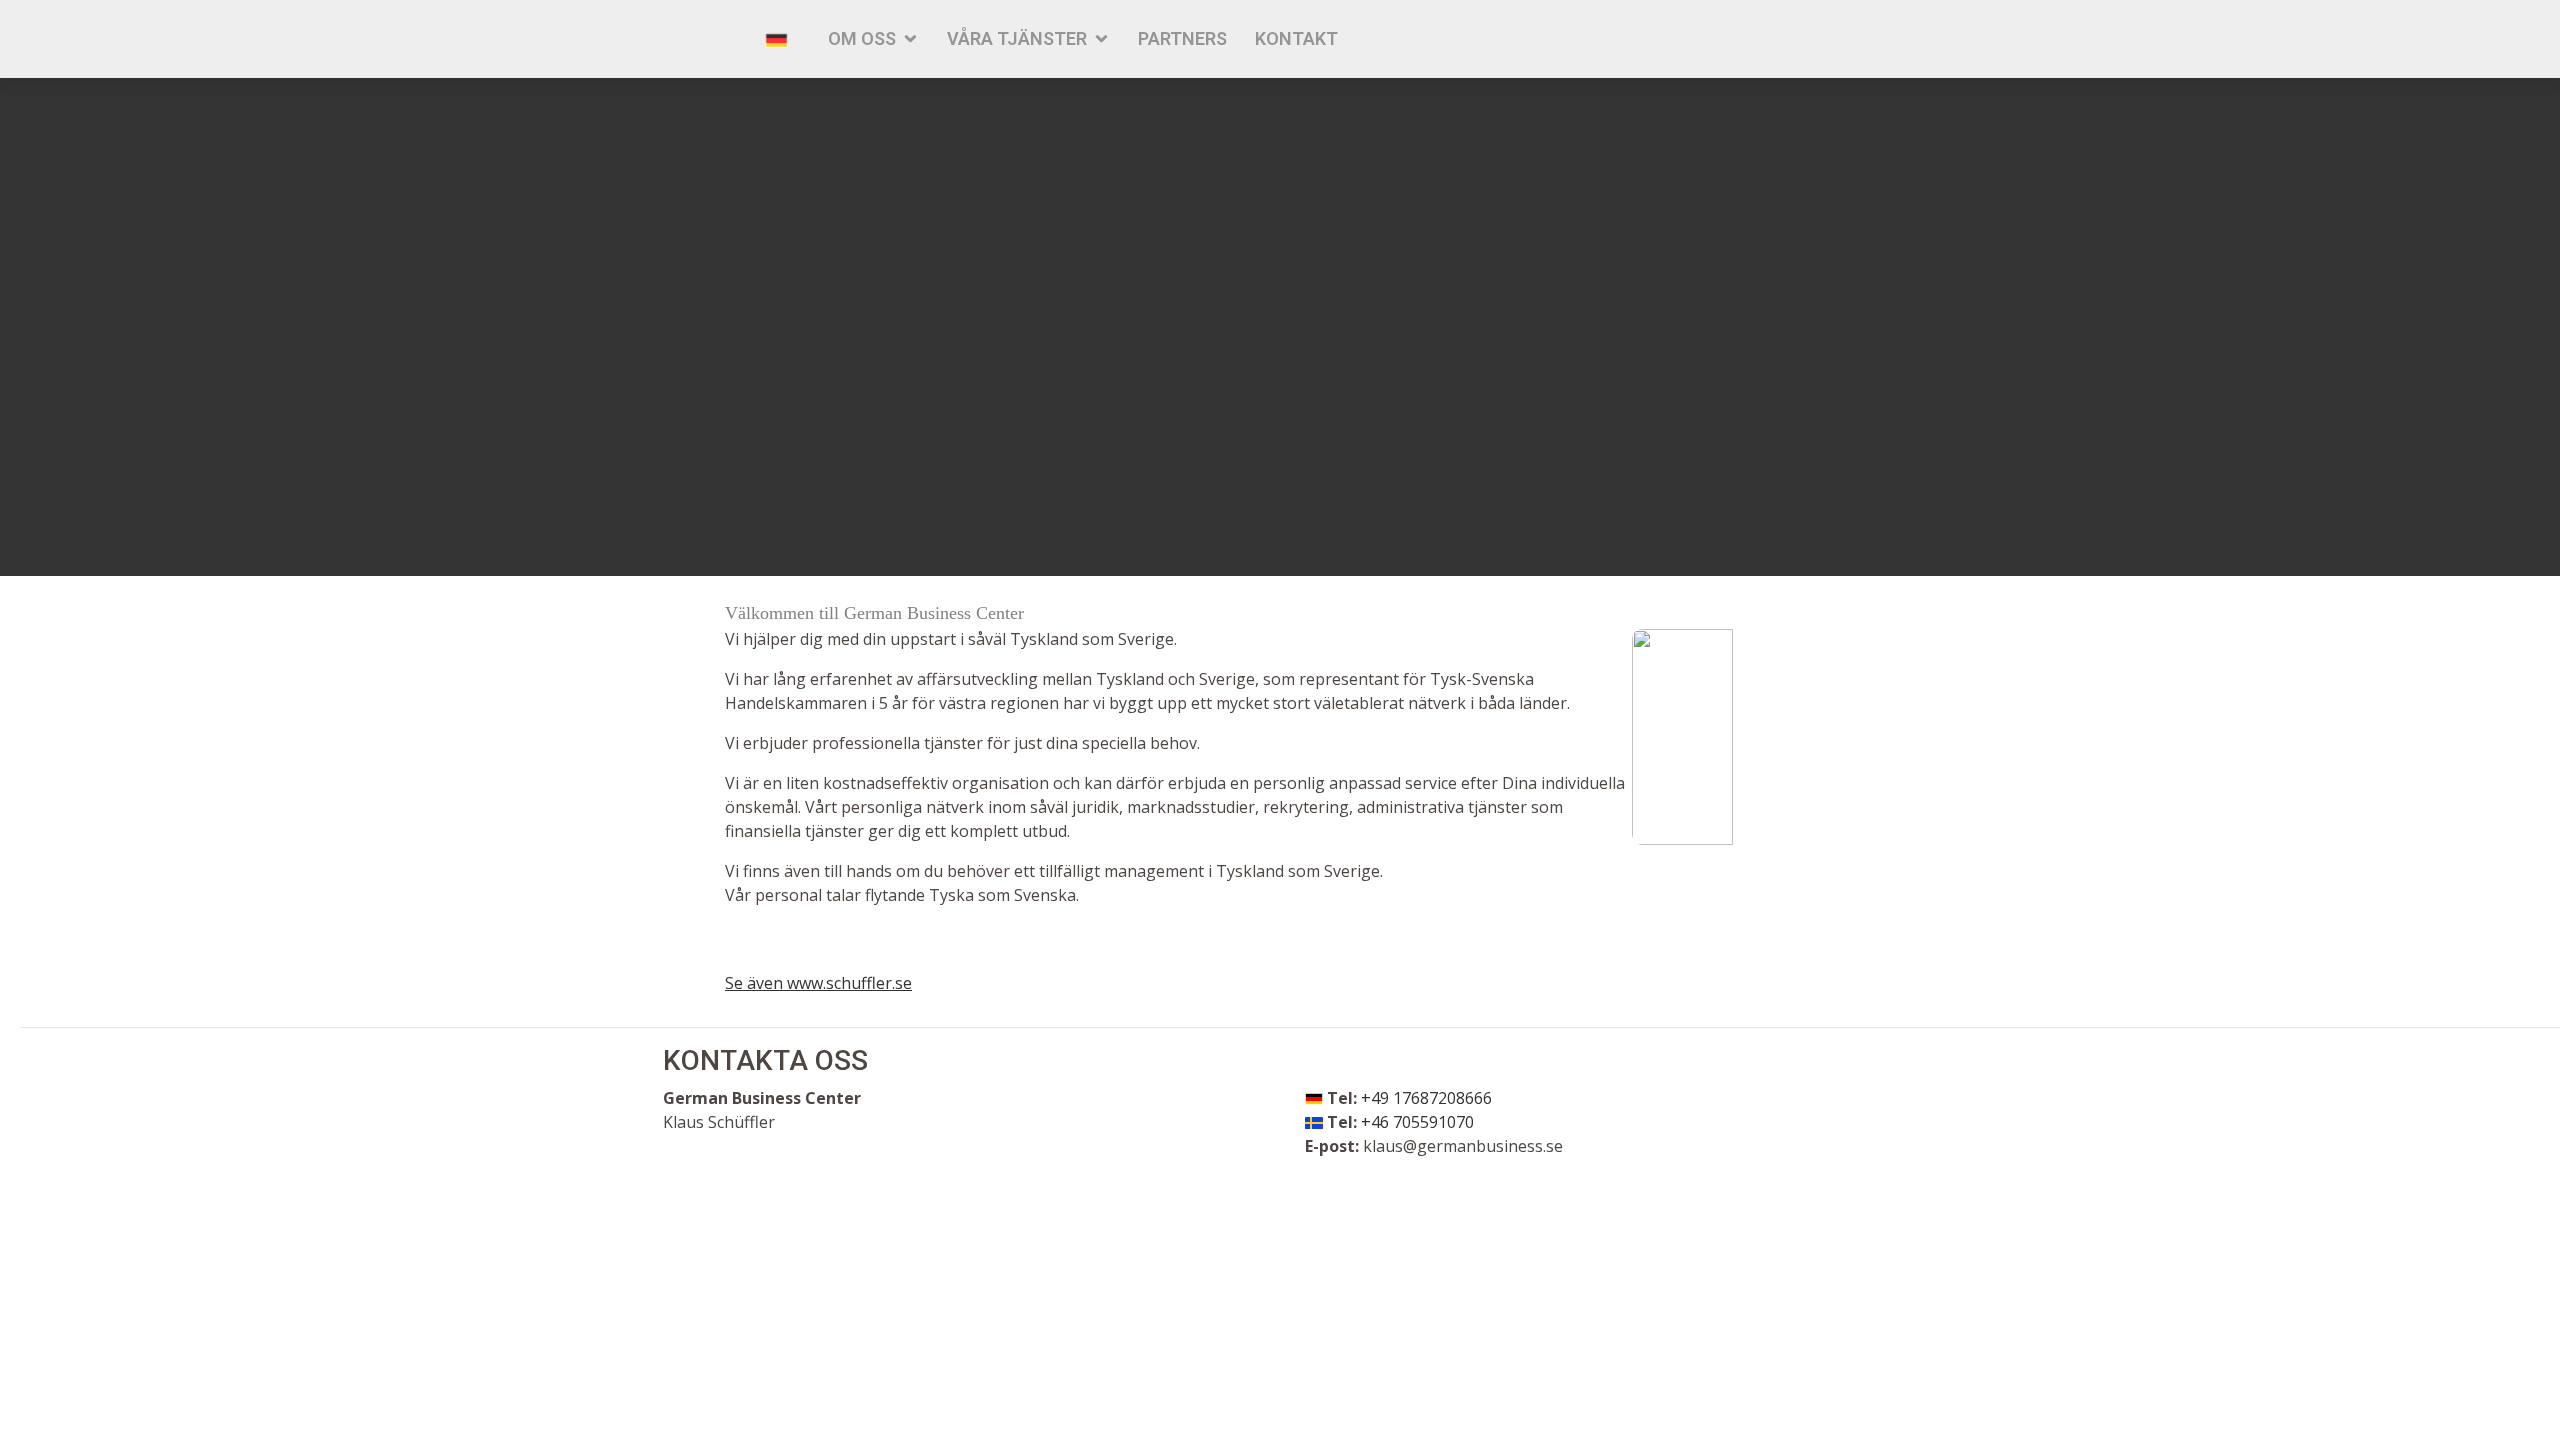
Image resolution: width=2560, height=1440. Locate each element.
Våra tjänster (1017, 38)
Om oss (862, 38)
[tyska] (776, 38)
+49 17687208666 (1426, 1098)
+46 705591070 (1417, 1122)
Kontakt (1296, 38)
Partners (1182, 38)
